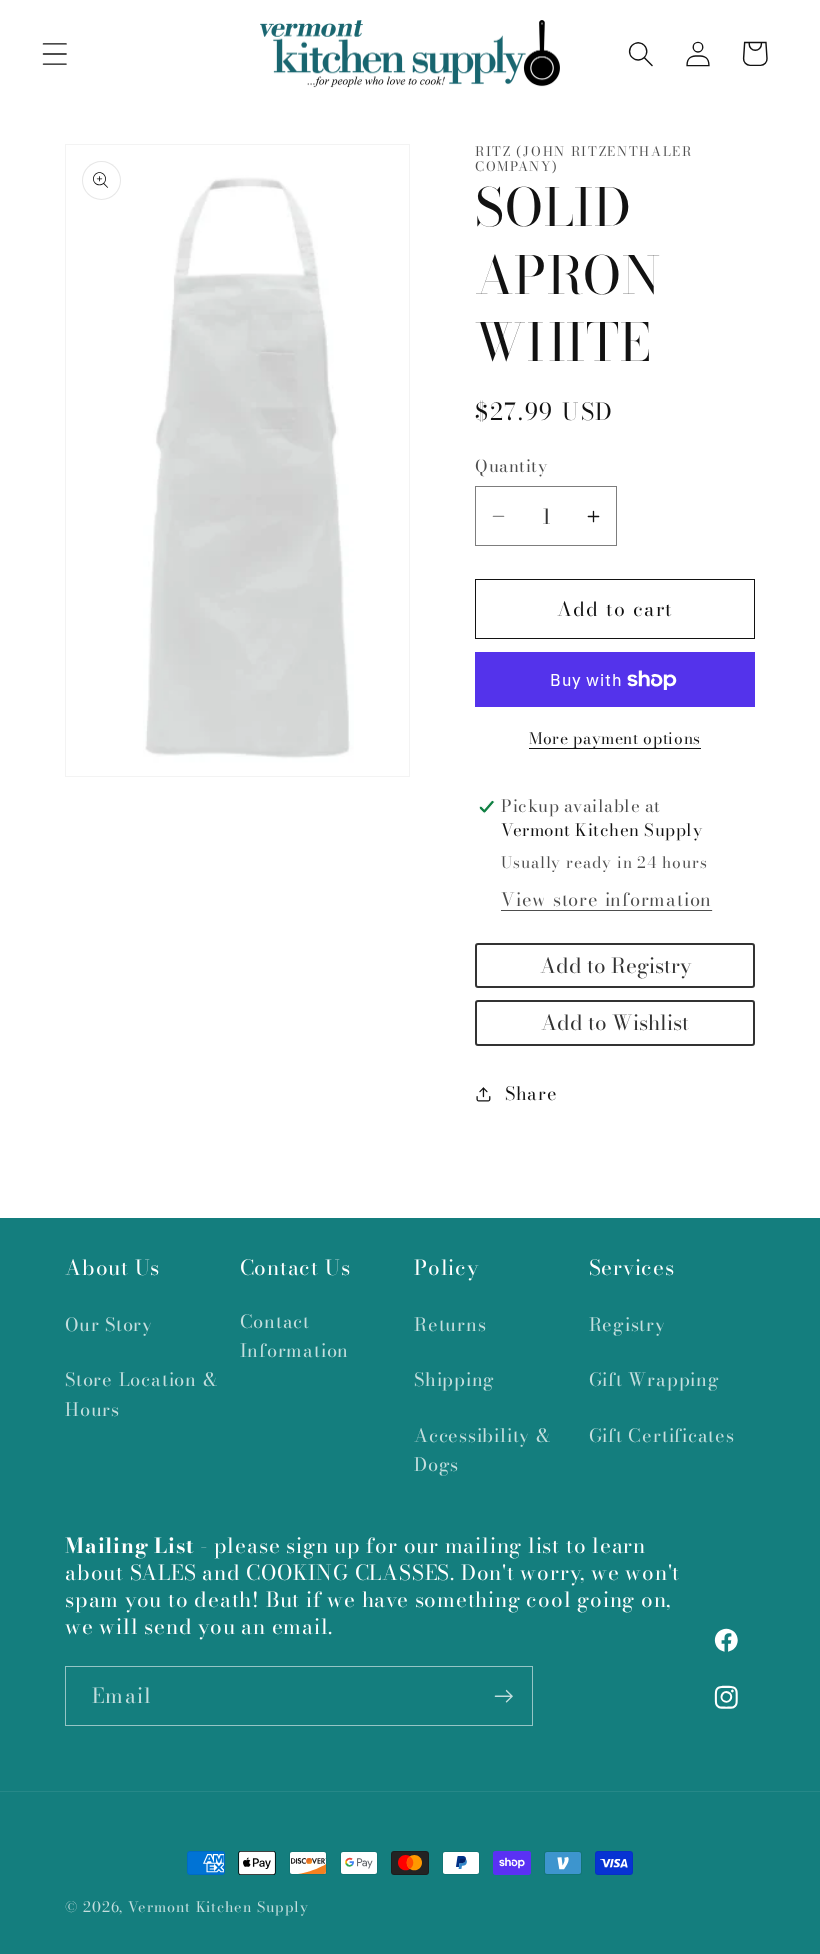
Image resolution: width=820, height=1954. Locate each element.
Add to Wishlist (615, 1022)
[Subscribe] (503, 1696)
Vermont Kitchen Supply (218, 1907)
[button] (54, 53)
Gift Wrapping (654, 1379)
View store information (606, 899)
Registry (627, 1324)
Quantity (511, 466)
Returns (450, 1324)
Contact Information (295, 1336)
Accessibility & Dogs (483, 1450)
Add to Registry (615, 965)
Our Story (109, 1324)
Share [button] (531, 1093)
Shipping (454, 1379)
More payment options (615, 739)
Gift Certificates (662, 1435)
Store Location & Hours (141, 1394)
